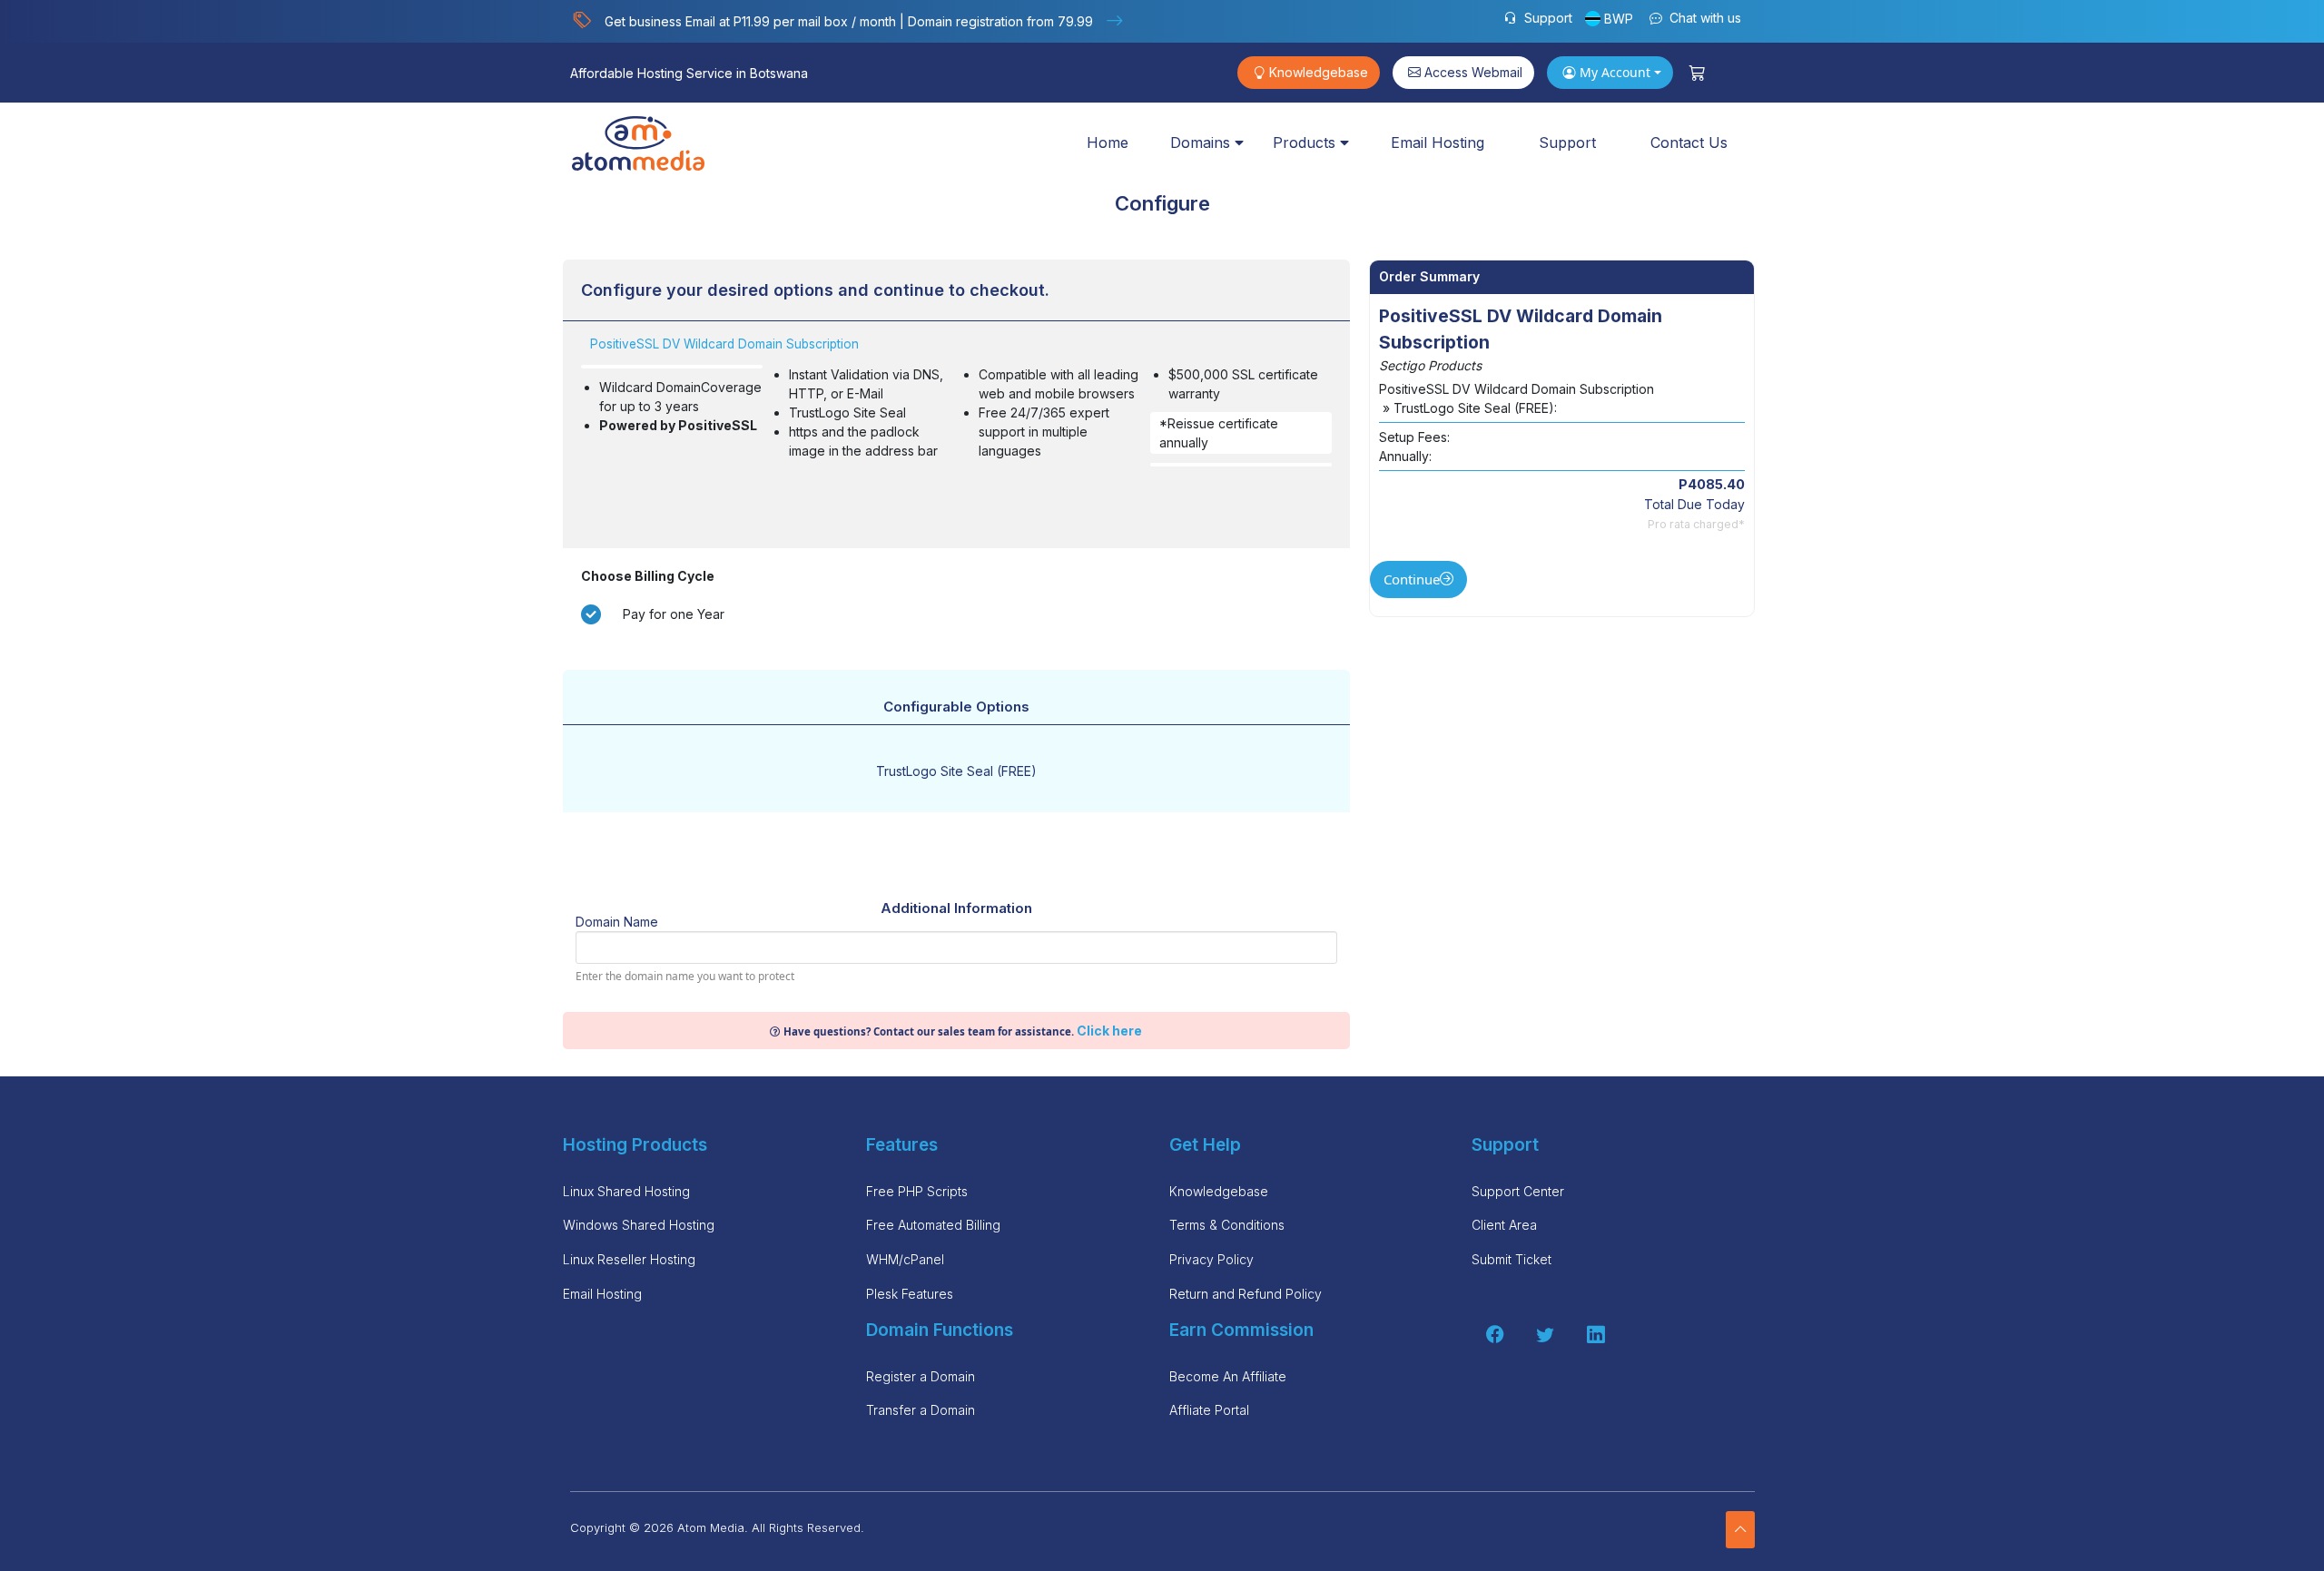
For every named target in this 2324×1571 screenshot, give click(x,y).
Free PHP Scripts (917, 1191)
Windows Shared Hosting (639, 1225)
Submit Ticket (1512, 1259)
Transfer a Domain (921, 1410)
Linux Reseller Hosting (629, 1259)
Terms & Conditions (1227, 1225)
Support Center (1518, 1191)
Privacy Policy (1211, 1259)
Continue (1412, 579)
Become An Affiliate (1228, 1376)
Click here (1109, 1031)
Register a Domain (921, 1376)
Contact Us (1689, 142)
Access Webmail (1473, 72)
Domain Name (617, 922)
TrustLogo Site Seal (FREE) (956, 771)
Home (1108, 142)
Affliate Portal (1209, 1410)
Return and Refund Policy (1246, 1294)
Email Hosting (1438, 142)
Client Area (1504, 1225)
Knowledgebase (1319, 72)
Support (1546, 18)
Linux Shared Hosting (626, 1191)
